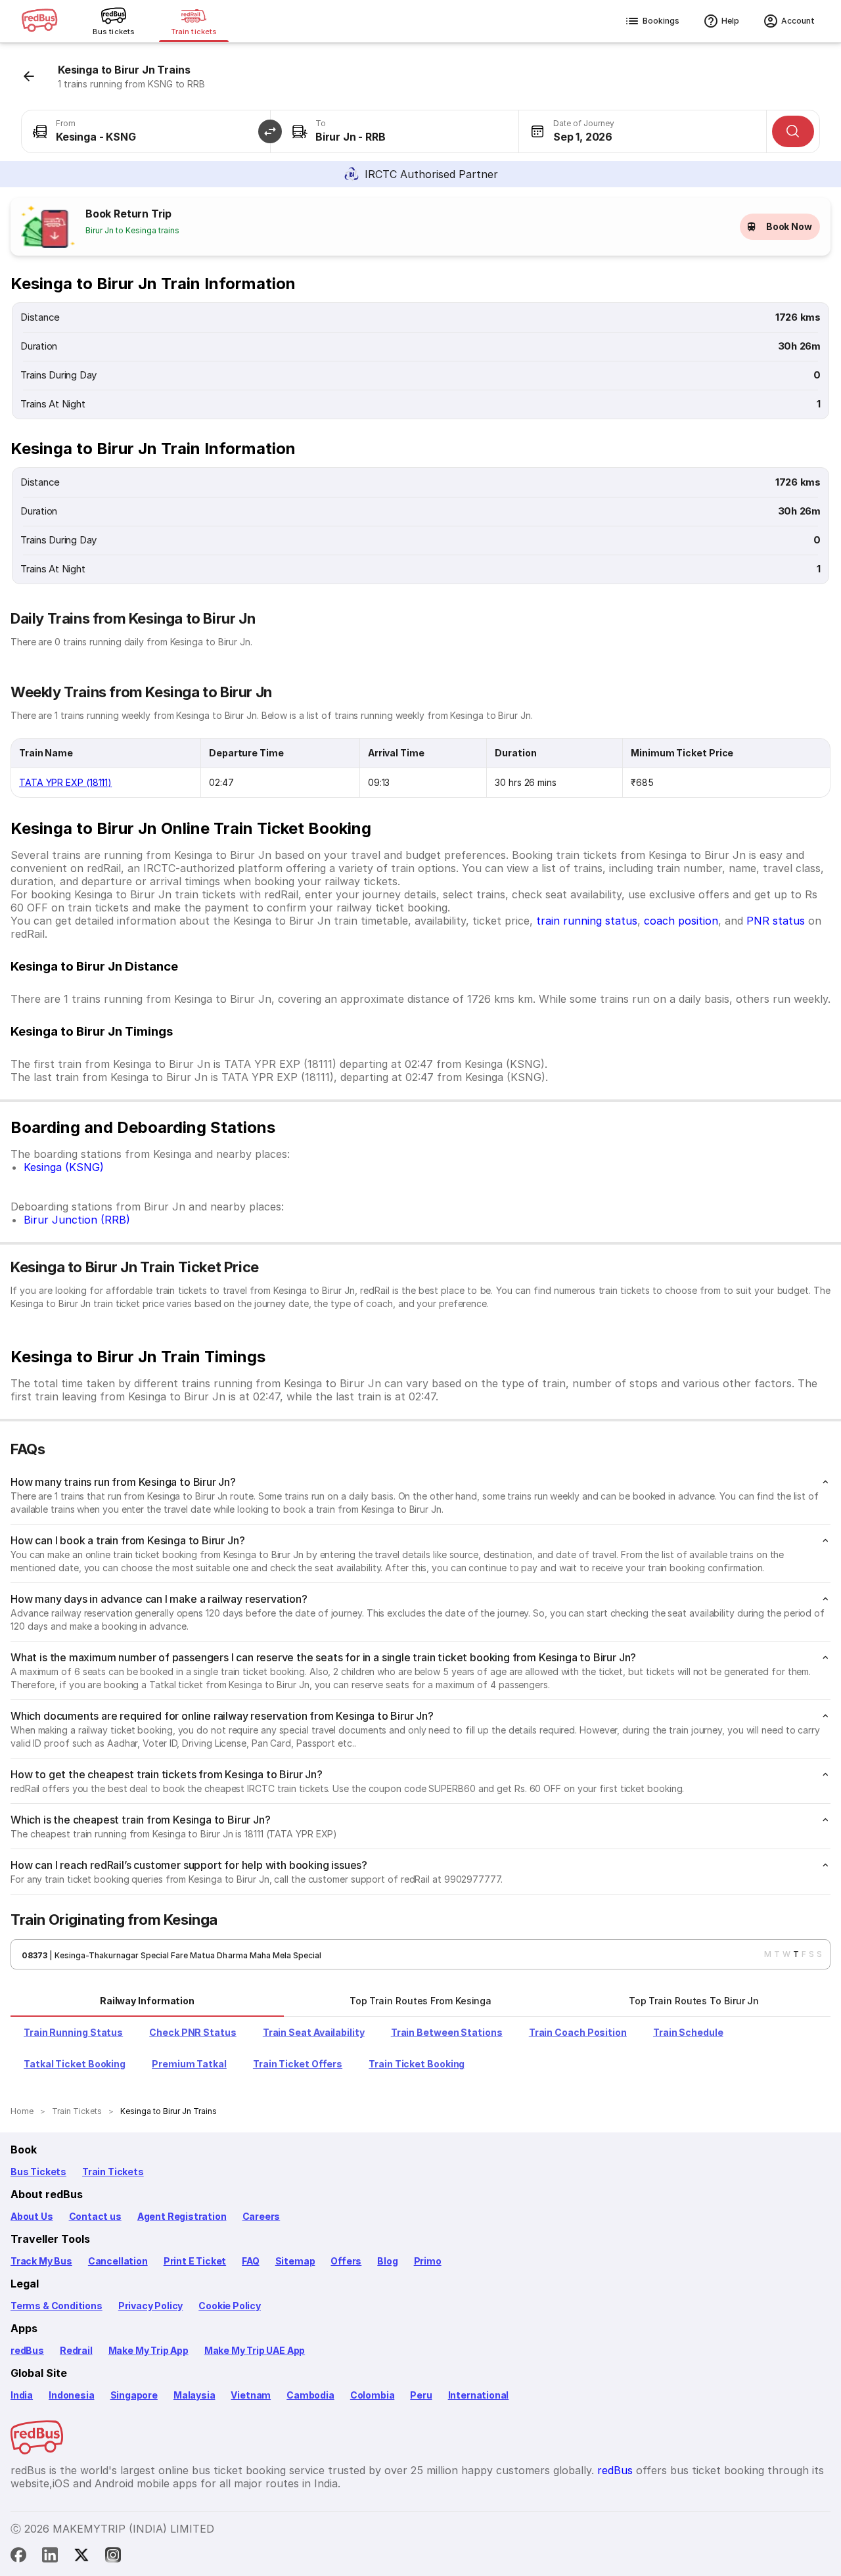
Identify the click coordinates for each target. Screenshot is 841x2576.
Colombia (373, 2395)
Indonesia (71, 2395)
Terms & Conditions (57, 2306)
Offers (346, 2261)
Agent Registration (182, 2216)
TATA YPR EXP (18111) (65, 782)
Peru (421, 2395)
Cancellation (118, 2261)
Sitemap (295, 2261)
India (22, 2395)
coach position (681, 921)
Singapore (134, 2395)
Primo (428, 2261)
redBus (27, 2350)
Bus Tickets (38, 2172)
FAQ (250, 2261)
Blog (387, 2261)
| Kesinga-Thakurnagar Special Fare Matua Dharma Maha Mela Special (184, 1955)
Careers (261, 2216)
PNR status (776, 921)
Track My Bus (41, 2261)
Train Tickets (113, 2172)
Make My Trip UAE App (255, 2350)
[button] (270, 131)
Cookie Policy (230, 2306)
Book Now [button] (789, 226)
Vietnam (251, 2395)
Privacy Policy (150, 2306)
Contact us (95, 2216)
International (479, 2395)
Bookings (661, 21)
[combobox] (146, 131)
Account (798, 21)
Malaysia (194, 2395)
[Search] (793, 131)
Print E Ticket (195, 2261)
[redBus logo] (39, 21)
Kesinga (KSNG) (64, 1167)
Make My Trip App (148, 2350)
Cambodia (310, 2395)
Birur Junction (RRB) (77, 1220)
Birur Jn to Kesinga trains (132, 230)
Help (730, 21)
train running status (587, 921)
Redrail (76, 2350)
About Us (32, 2216)
